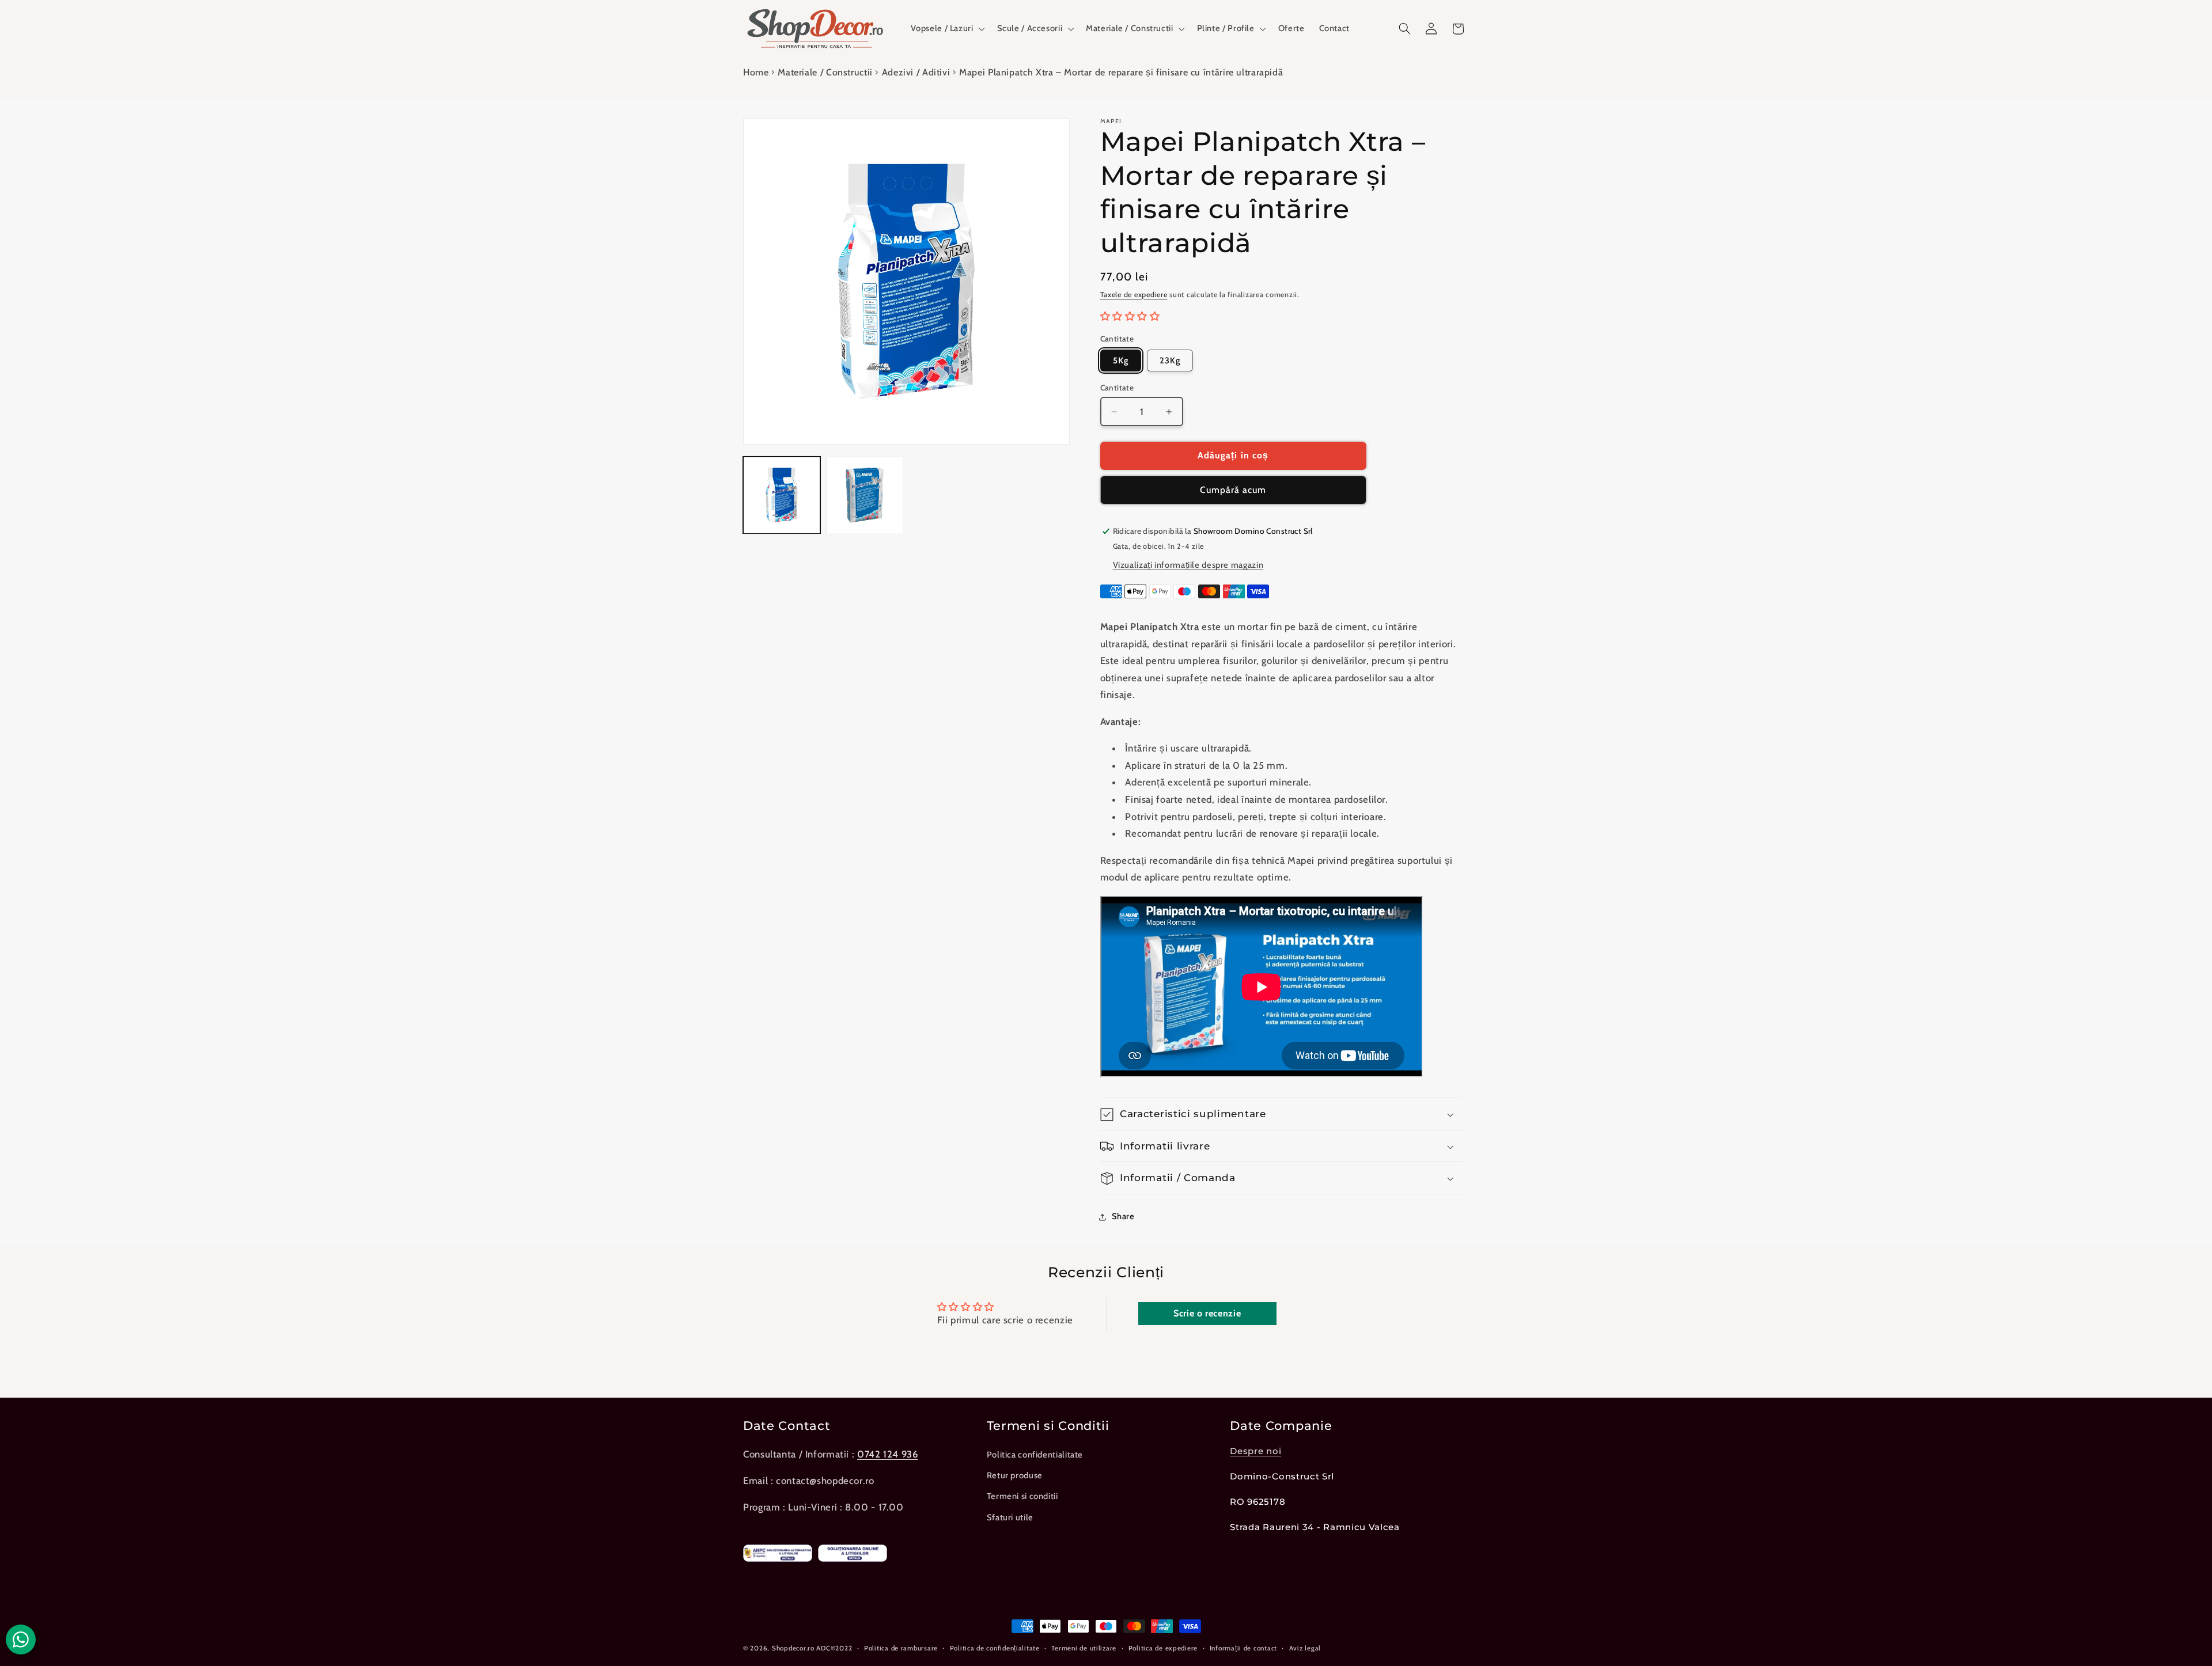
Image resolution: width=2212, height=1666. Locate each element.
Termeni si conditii (1022, 1497)
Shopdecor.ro (793, 1648)
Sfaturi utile (1010, 1517)
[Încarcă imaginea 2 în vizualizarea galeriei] (865, 495)
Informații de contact (1243, 1648)
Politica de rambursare (901, 1648)
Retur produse (1015, 1475)
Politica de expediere (1163, 1648)
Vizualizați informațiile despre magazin (1188, 566)
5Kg (1121, 360)
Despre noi (1255, 1451)
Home (756, 72)
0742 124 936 (888, 1454)
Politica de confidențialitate (995, 1648)
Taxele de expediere (1134, 295)
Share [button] (1123, 1216)
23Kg (1170, 360)
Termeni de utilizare (1084, 1648)
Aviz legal (1305, 1648)
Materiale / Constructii (825, 72)
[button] (947, 29)
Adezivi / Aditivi (916, 72)
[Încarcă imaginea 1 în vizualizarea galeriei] (782, 495)
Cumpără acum (1233, 490)
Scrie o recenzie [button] (1207, 1313)
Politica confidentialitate (1035, 1455)
